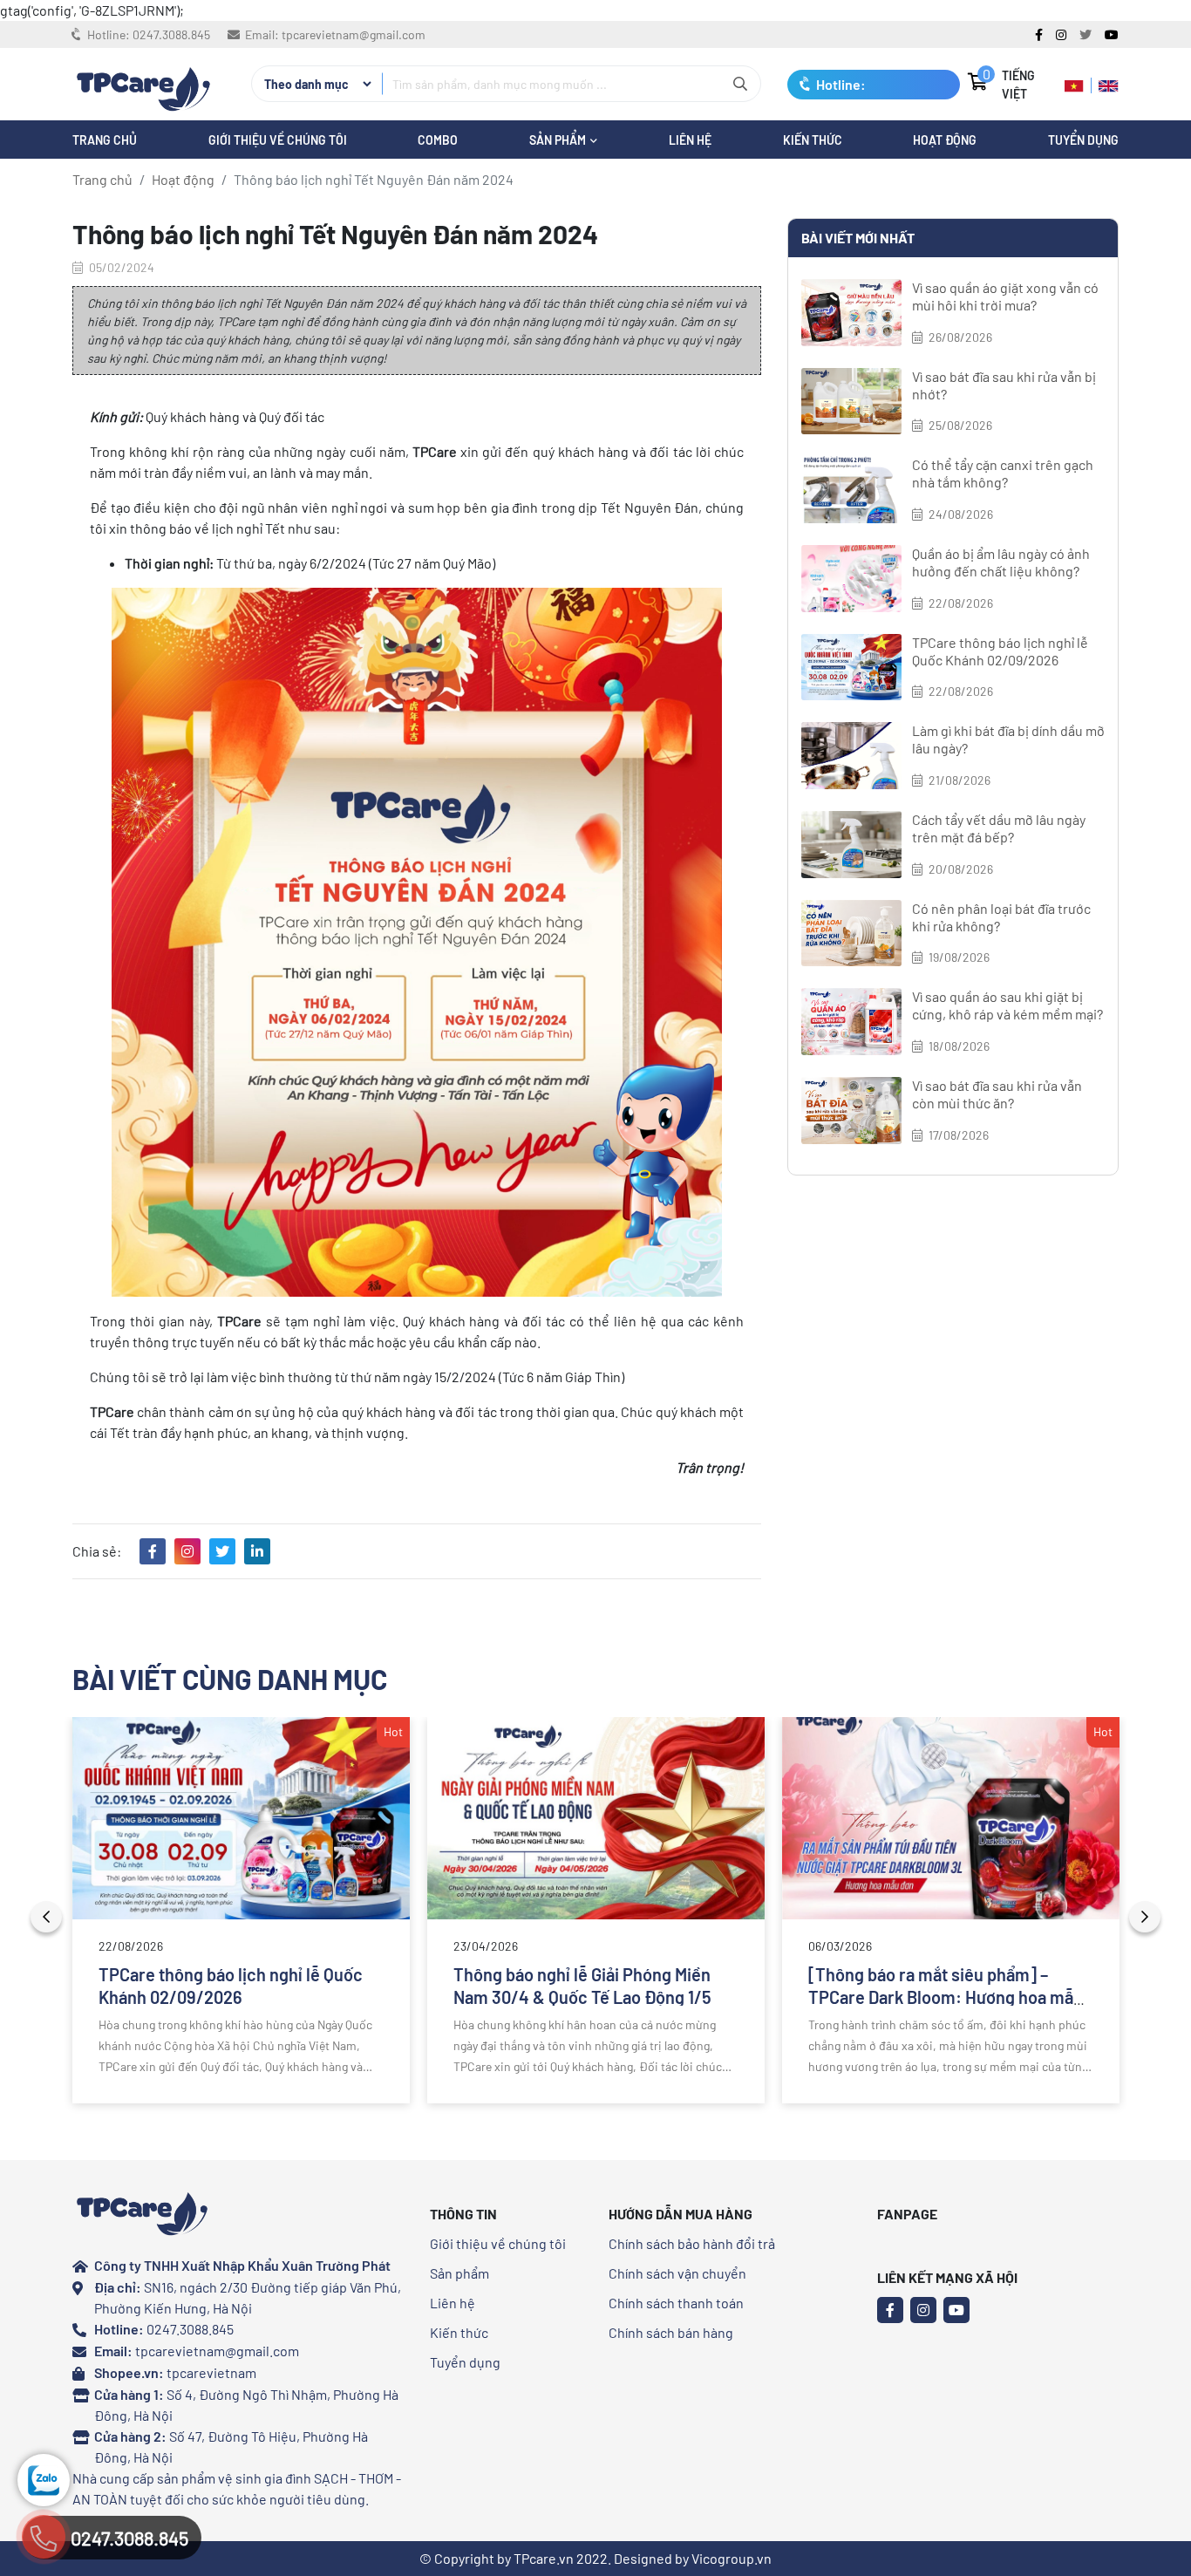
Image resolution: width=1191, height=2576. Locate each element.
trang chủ (105, 140)
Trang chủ (102, 179)
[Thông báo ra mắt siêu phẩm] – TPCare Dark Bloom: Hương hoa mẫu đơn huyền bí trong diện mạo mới (946, 1997)
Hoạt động (945, 140)
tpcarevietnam (211, 2372)
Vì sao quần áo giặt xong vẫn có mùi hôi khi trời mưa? (1005, 296)
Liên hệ (453, 2303)
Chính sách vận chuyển (677, 2273)
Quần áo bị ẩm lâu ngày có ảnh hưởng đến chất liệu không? (1001, 562)
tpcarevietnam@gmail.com (354, 34)
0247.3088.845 (171, 34)
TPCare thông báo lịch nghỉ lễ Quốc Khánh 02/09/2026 (1000, 651)
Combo (438, 140)
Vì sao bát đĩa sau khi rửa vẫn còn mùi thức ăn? (997, 1094)
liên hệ (690, 140)
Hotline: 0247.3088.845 (845, 88)
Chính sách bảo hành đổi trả (692, 2243)
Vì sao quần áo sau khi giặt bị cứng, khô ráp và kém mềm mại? (1007, 1005)
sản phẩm (559, 140)
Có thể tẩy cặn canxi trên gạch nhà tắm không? (1003, 473)
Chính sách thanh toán (676, 2303)
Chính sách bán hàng (671, 2332)
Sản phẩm (459, 2273)
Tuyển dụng (1083, 140)
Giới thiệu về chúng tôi (278, 140)
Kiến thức (813, 140)
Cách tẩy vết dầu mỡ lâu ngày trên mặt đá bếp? (999, 828)
